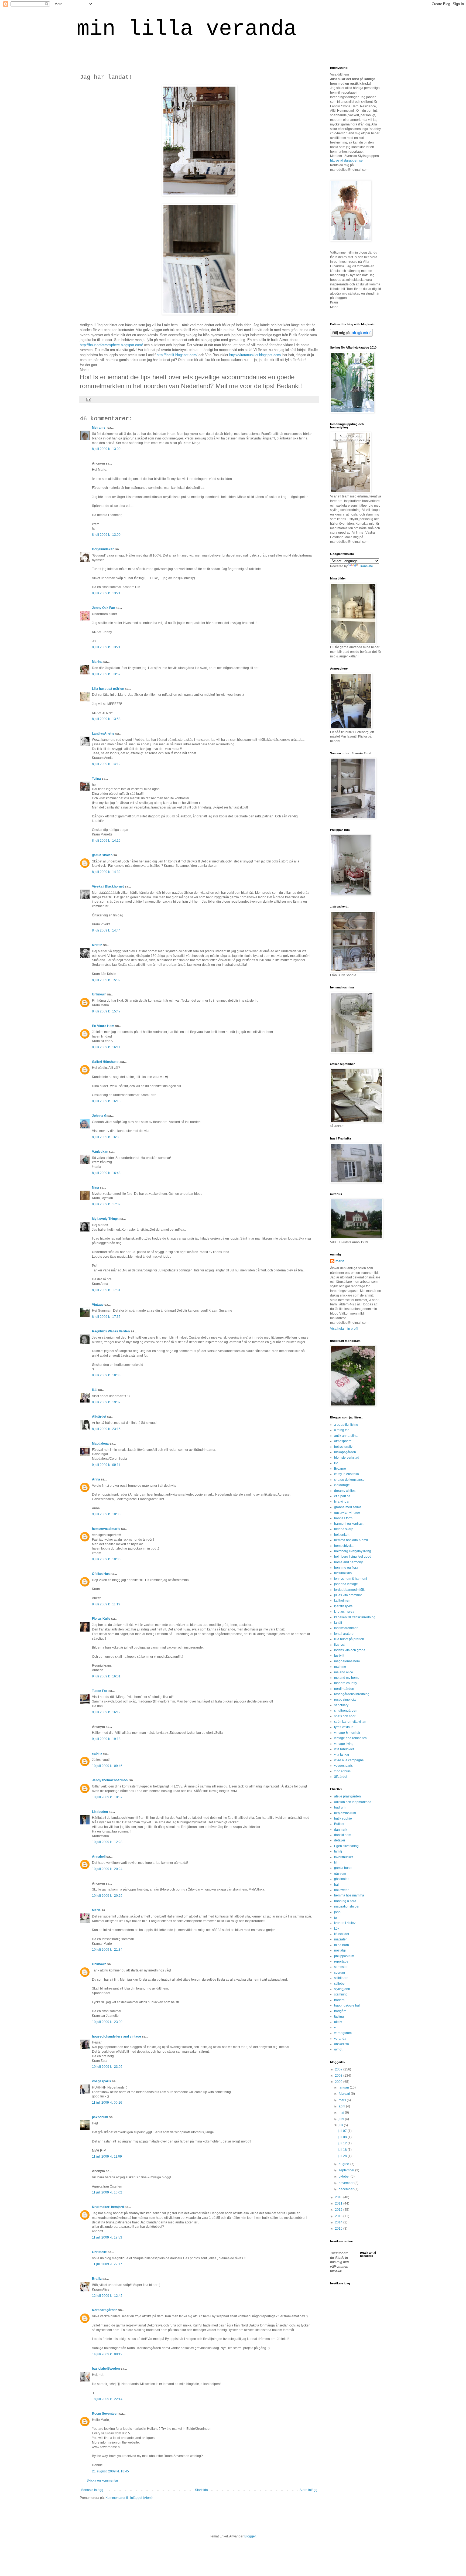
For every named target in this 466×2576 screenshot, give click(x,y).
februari (345, 2094)
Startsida (201, 2490)
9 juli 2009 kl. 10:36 (106, 1559)
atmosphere (343, 1441)
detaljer (340, 1840)
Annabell (99, 1857)
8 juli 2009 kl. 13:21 (106, 593)
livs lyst (339, 1645)
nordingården (344, 1689)
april (342, 2106)
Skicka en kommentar (102, 2481)
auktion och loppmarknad (353, 1802)
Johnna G (99, 1116)
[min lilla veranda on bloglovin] (351, 336)
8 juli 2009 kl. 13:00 (106, 449)
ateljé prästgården (347, 1796)
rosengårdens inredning (352, 1694)
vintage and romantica (350, 1738)
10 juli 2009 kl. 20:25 (107, 1896)
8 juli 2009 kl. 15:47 (106, 1011)
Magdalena (100, 1444)
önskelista (342, 2044)
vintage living (344, 1744)
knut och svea (344, 1612)
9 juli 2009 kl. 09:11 (106, 1465)
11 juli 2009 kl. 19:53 (107, 2237)
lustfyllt (339, 1656)
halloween (342, 1890)
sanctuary (341, 1705)
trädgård (340, 2011)
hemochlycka (344, 1546)
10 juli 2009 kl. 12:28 (107, 1842)
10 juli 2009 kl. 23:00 (107, 2022)
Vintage (98, 1305)
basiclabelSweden (106, 2369)
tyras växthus (344, 1727)
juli (341, 2125)
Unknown (99, 994)
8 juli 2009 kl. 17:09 (106, 1204)
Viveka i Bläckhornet (108, 886)
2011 (339, 2203)
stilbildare (341, 1978)
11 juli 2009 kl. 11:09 (107, 2157)
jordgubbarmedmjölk (349, 1590)
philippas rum (344, 1956)
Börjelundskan (103, 549)
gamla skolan (102, 855)
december (347, 2189)
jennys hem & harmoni (351, 1579)
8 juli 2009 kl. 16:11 (106, 1047)
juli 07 (343, 2131)
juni (342, 2119)
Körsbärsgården (105, 2310)
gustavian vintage (347, 1513)
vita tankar (342, 1755)
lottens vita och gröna (350, 1650)
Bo (336, 1463)
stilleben (340, 1984)
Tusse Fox (100, 1691)
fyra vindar (342, 1502)
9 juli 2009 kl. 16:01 (106, 1676)
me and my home (347, 1678)
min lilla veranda (187, 29)
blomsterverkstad (347, 1458)
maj (342, 2113)
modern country (346, 1683)
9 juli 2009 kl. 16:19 (106, 1712)
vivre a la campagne (349, 1760)
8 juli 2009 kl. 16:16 (106, 1101)
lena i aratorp (344, 1634)
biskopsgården (345, 1452)
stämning (341, 1994)
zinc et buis (342, 1771)
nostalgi (340, 1950)
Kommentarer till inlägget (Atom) (129, 2498)
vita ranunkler (344, 1749)
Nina (95, 1188)
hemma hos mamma (349, 1895)
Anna (96, 1479)
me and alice (344, 1672)
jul (336, 1918)
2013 (339, 2216)
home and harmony (348, 1562)
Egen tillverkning (346, 1846)
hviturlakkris (343, 1573)
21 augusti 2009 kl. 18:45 (110, 2471)
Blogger (250, 2536)
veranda (340, 2039)
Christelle (99, 2252)
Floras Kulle (101, 1619)
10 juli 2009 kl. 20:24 (107, 1869)
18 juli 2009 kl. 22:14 (107, 2399)
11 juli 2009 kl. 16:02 (107, 2192)
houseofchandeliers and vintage (116, 2036)
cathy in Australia (347, 1474)
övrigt (338, 2049)
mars (343, 2100)
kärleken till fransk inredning (355, 1617)
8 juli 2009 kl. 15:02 (106, 980)
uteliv (338, 2022)
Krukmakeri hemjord (108, 2207)
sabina (97, 1753)
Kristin (97, 945)
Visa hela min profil (344, 1329)
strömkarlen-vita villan (350, 1722)
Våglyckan (100, 1152)
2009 (339, 2082)
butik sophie (343, 1818)
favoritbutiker (344, 1857)
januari (344, 2087)
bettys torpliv (343, 1447)
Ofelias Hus (101, 1574)
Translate (366, 566)
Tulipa (96, 779)
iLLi (95, 1390)
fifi (336, 1862)
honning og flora (346, 1568)
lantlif (338, 1623)
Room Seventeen (105, 2414)
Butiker (339, 1824)
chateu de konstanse (349, 1480)
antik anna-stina (346, 1436)
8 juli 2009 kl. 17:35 (106, 1317)
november (347, 2183)
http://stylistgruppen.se (346, 161)
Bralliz (97, 2279)
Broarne (340, 1469)
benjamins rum (345, 1813)
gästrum (340, 1874)
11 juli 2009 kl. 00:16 (107, 2103)
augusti (345, 2164)
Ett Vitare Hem (103, 1026)
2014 (339, 2222)
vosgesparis (102, 2081)
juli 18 (343, 2150)
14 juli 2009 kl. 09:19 (107, 2354)
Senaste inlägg (92, 2490)
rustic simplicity (345, 1700)
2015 (339, 2229)
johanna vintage (346, 1584)
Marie (96, 1910)
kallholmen (342, 1601)
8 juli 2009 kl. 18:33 (106, 1375)
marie (340, 1261)
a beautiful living (346, 1425)
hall (337, 1885)
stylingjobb (342, 1989)
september (347, 2170)
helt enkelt (342, 1535)
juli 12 (343, 2143)
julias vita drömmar (348, 1595)
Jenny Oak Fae (103, 608)
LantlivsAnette (103, 733)
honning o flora (345, 1901)
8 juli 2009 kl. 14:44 (106, 930)
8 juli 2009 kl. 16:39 (106, 1137)
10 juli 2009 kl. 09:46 (107, 1766)
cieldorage (342, 1485)
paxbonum (100, 2117)
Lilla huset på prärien (108, 689)
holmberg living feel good (353, 1557)
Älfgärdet (99, 1417)
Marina (97, 662)
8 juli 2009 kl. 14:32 (106, 872)
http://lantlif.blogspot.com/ (177, 355)
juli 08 (343, 2137)
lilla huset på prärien (349, 1639)
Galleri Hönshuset (106, 1062)
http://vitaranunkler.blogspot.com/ (255, 355)
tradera (339, 2000)
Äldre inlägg (309, 2490)
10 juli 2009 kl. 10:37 (107, 1797)
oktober (345, 2176)
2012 (339, 2210)
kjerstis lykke (343, 1606)
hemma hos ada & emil (351, 1540)
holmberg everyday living (353, 1551)
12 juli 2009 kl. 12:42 (107, 2296)
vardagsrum (343, 2033)
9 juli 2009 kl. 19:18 (106, 1739)
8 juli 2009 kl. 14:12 (106, 764)
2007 (339, 2069)
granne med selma (348, 1507)
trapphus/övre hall (347, 2005)
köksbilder (342, 1934)
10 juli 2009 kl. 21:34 (107, 1950)
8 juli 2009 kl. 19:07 (106, 1402)
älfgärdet (341, 1777)
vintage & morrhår (347, 1733)
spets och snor (345, 1716)
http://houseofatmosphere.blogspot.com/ (111, 345)
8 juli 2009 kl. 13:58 (106, 719)
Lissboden (100, 1812)
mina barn (342, 1945)
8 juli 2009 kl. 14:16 (106, 841)
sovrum (340, 1973)
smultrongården (346, 1711)
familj (338, 1851)
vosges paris (343, 1766)
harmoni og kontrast (349, 1524)
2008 (339, 2076)
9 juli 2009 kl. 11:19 (106, 1604)
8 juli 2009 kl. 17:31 (106, 1290)
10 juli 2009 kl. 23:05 (107, 2067)
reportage (341, 1961)
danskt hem (343, 1835)
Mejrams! (99, 428)
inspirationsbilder (347, 1906)
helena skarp (344, 1529)
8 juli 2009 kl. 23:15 (106, 1429)
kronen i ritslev (345, 1923)
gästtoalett (342, 1879)
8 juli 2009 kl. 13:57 (106, 674)
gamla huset (343, 1868)
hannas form (343, 1518)
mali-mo (340, 1667)
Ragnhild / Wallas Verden (111, 1331)
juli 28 (343, 2156)
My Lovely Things (105, 1219)
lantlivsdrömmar (346, 1628)
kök (337, 1929)
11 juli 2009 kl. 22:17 (107, 2264)
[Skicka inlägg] (88, 399)
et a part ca (342, 1496)
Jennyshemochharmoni (110, 1780)
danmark (341, 1830)
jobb (337, 1912)
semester (341, 1967)
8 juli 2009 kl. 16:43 (106, 1173)
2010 (339, 2197)
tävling (339, 2017)
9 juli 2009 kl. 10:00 (106, 1514)
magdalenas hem (347, 1661)
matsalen (341, 1939)
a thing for (341, 1430)
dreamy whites (345, 1491)
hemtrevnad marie (106, 1529)
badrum (340, 1807)
